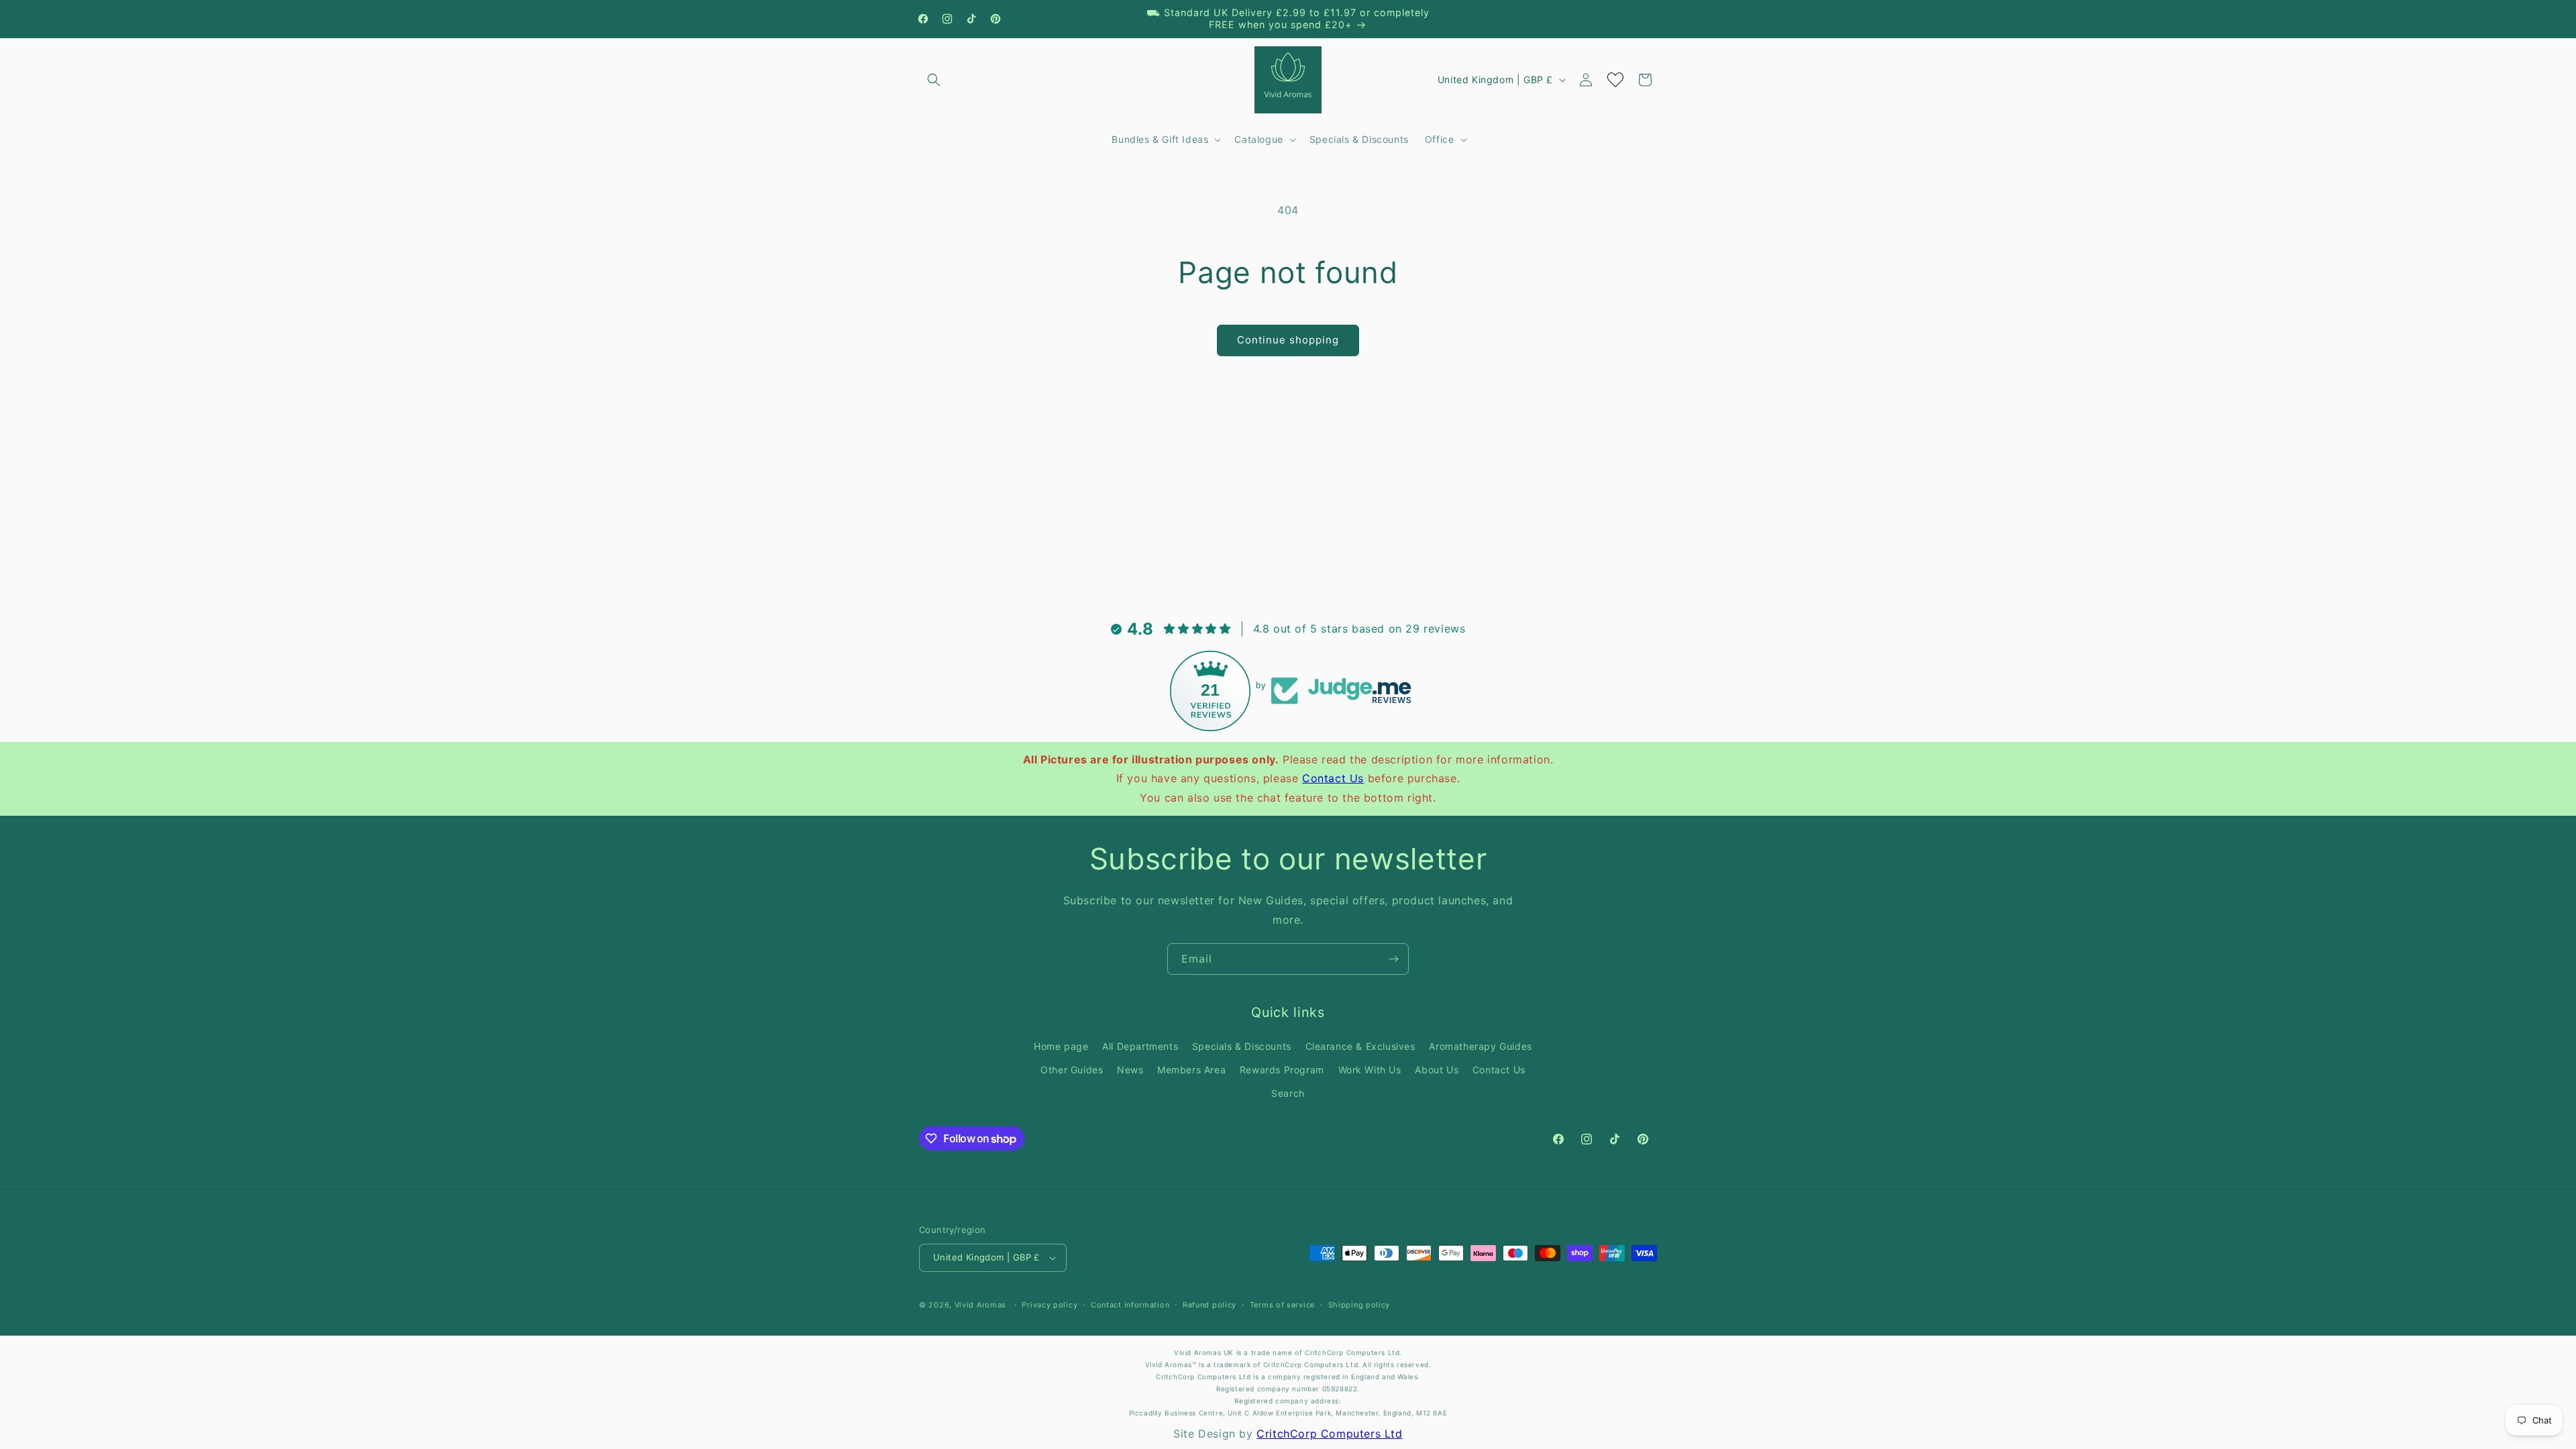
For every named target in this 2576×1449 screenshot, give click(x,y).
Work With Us (1370, 1070)
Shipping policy (1359, 1305)
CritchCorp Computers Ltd (1329, 1434)
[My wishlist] (1615, 80)
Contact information (1130, 1305)
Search (1288, 1093)
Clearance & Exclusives (1360, 1046)
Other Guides (1072, 1070)
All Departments (1140, 1046)
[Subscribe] (1393, 959)
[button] (934, 80)
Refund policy (1210, 1305)
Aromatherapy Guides (1480, 1046)
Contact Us (1333, 778)
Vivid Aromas (980, 1305)
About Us (1437, 1070)
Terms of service (1282, 1305)
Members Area (1191, 1070)
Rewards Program (1282, 1070)
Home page (1061, 1046)
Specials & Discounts (1242, 1046)
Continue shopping (1288, 340)
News (1130, 1070)
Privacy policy (1050, 1305)
